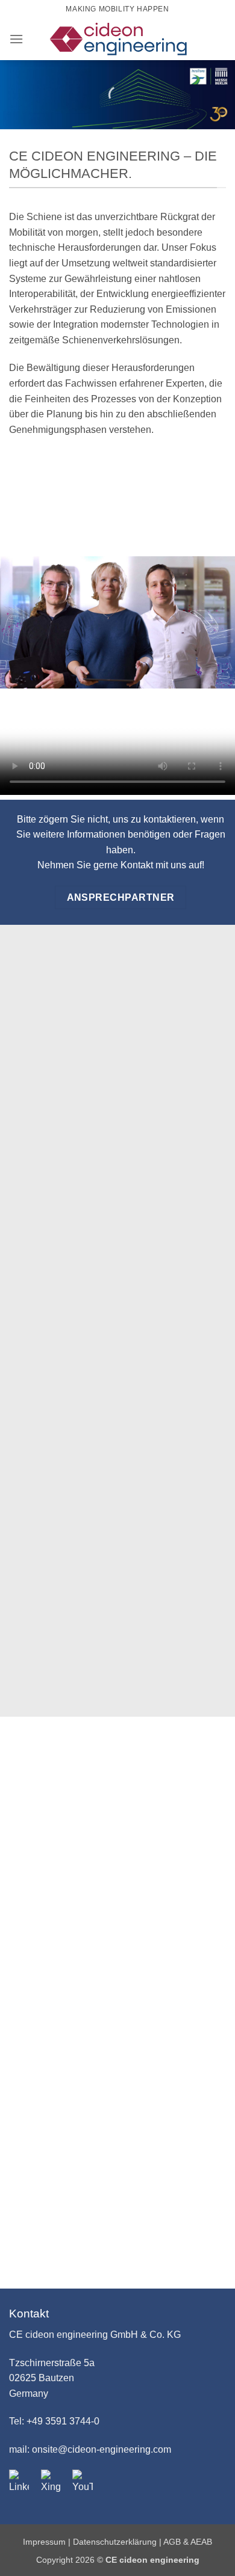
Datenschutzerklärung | (118, 2542)
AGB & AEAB (188, 2542)
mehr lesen (117, 1961)
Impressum (45, 2542)
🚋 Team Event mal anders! (117, 1933)
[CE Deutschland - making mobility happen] (119, 39)
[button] (16, 39)
